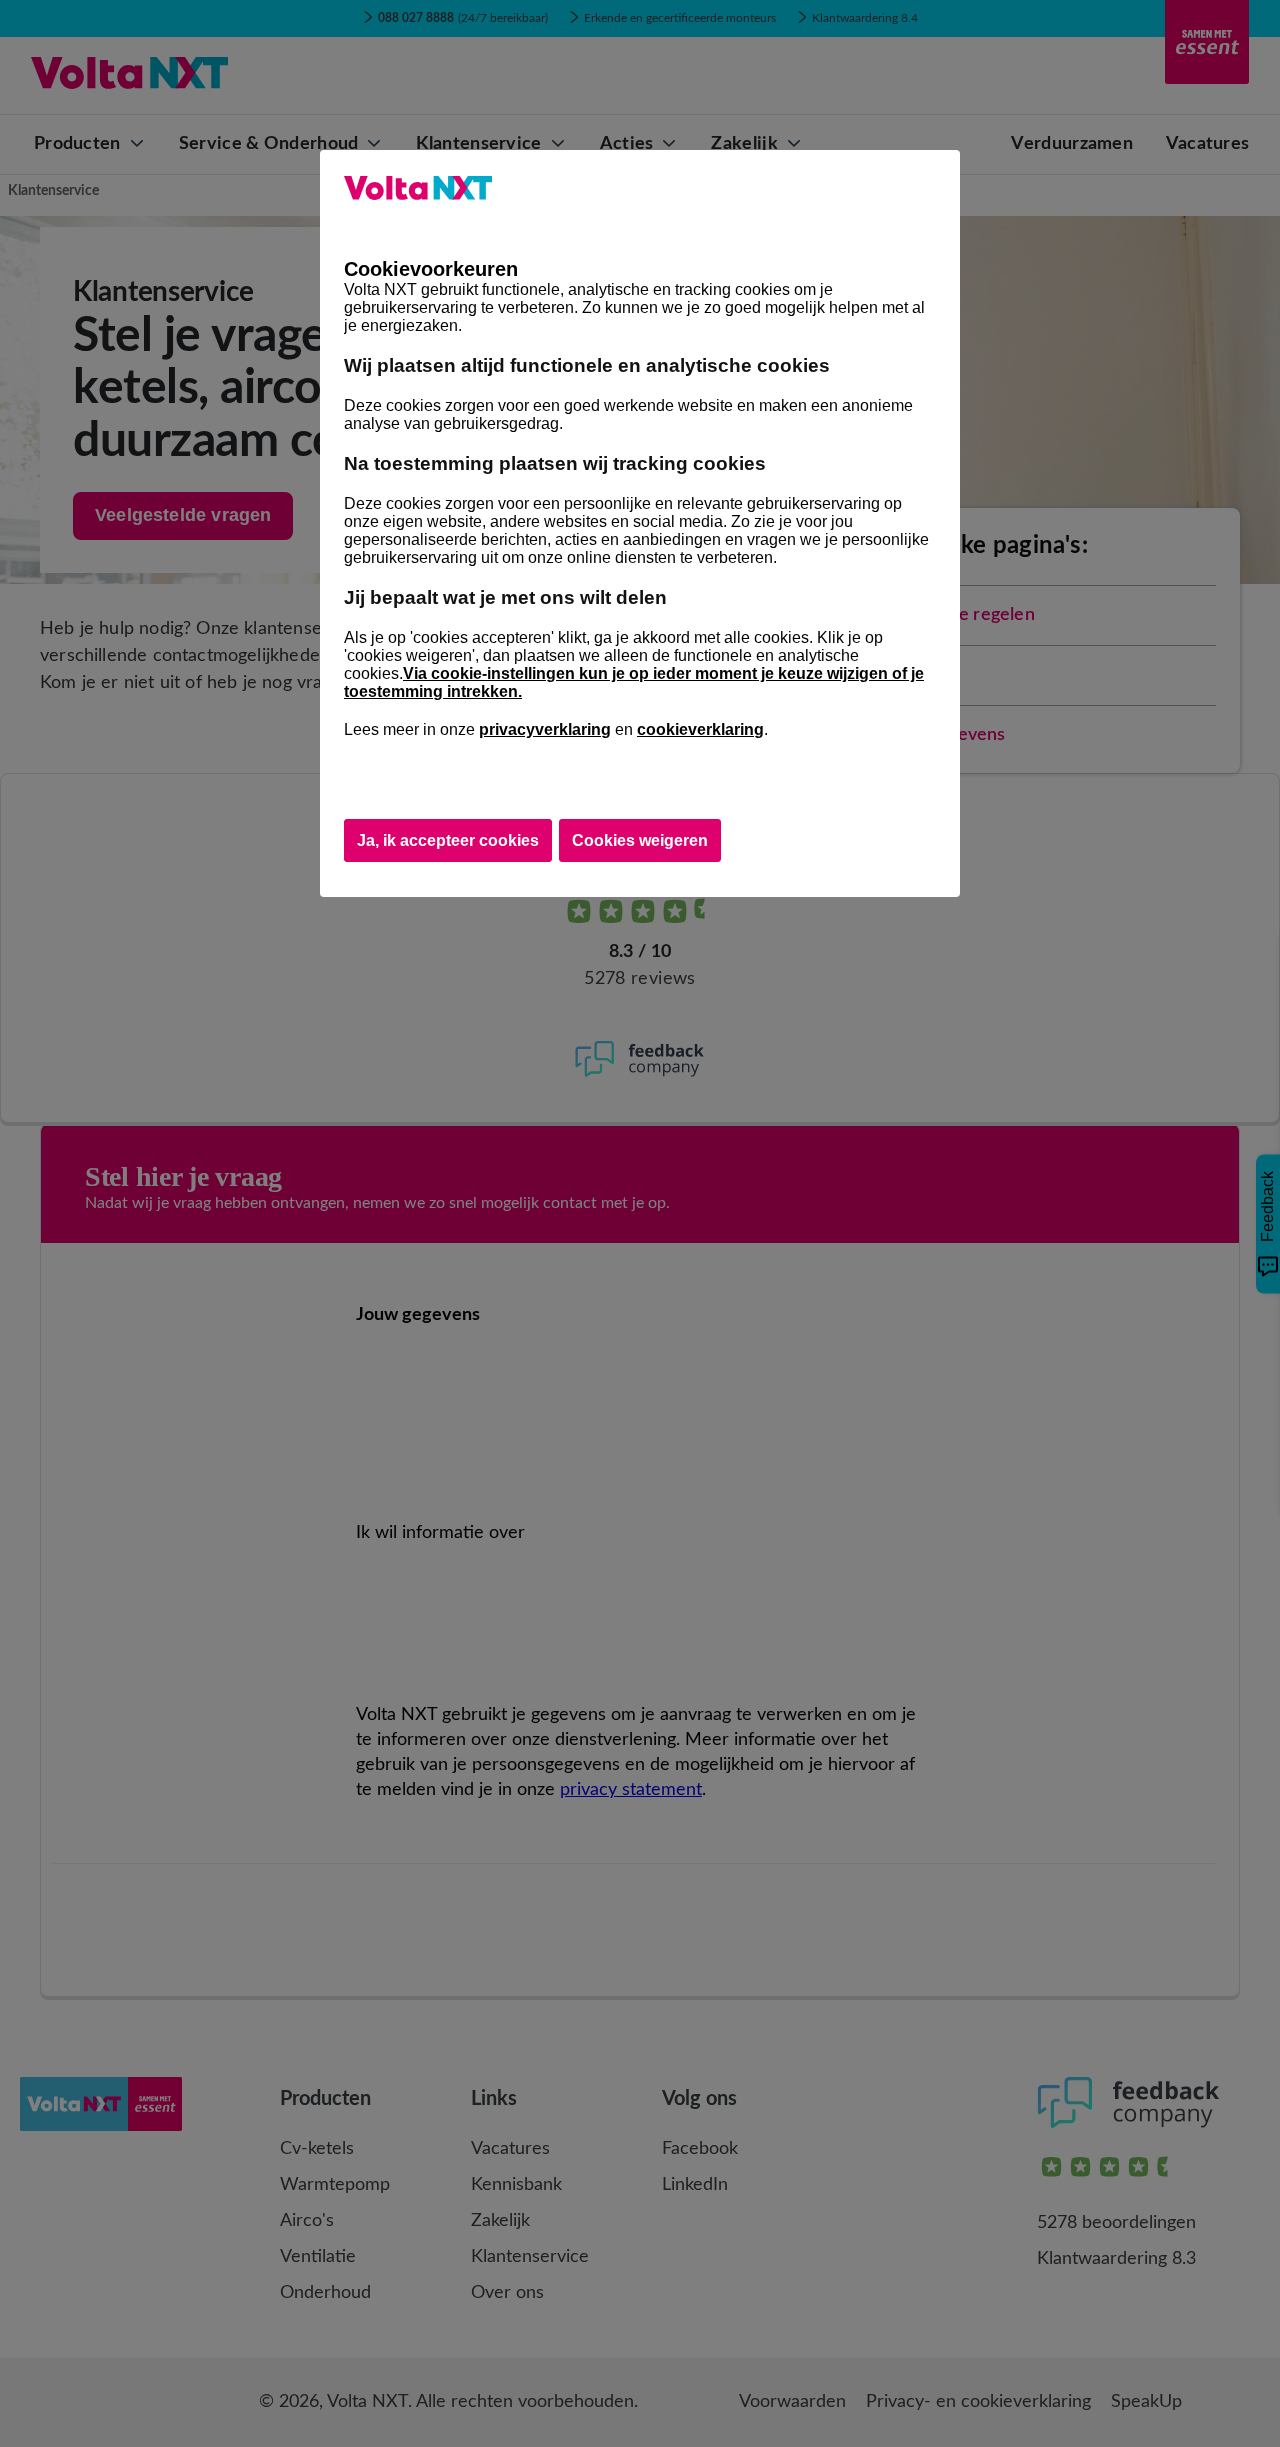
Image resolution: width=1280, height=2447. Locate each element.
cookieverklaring (700, 729)
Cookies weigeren (640, 840)
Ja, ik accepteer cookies (448, 840)
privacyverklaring (545, 729)
